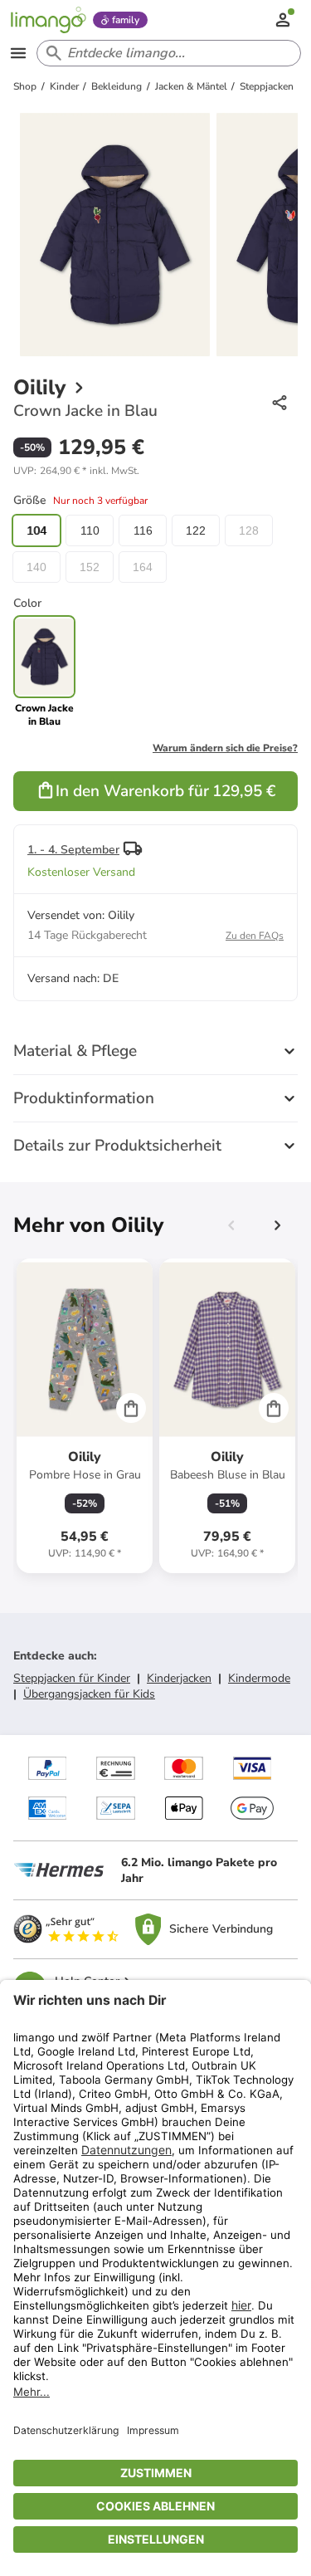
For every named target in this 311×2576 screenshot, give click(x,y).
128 (249, 530)
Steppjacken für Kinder (72, 1678)
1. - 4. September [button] (73, 850)
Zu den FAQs (255, 936)
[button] (76, 471)
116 (143, 530)
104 (36, 530)
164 (143, 567)
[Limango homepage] (48, 20)
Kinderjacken (179, 1678)
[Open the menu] (18, 53)
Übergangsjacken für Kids (89, 1694)
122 (196, 530)
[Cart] (131, 1408)
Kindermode (259, 1678)
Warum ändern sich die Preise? (225, 748)
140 (36, 567)
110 (90, 530)
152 (90, 567)
